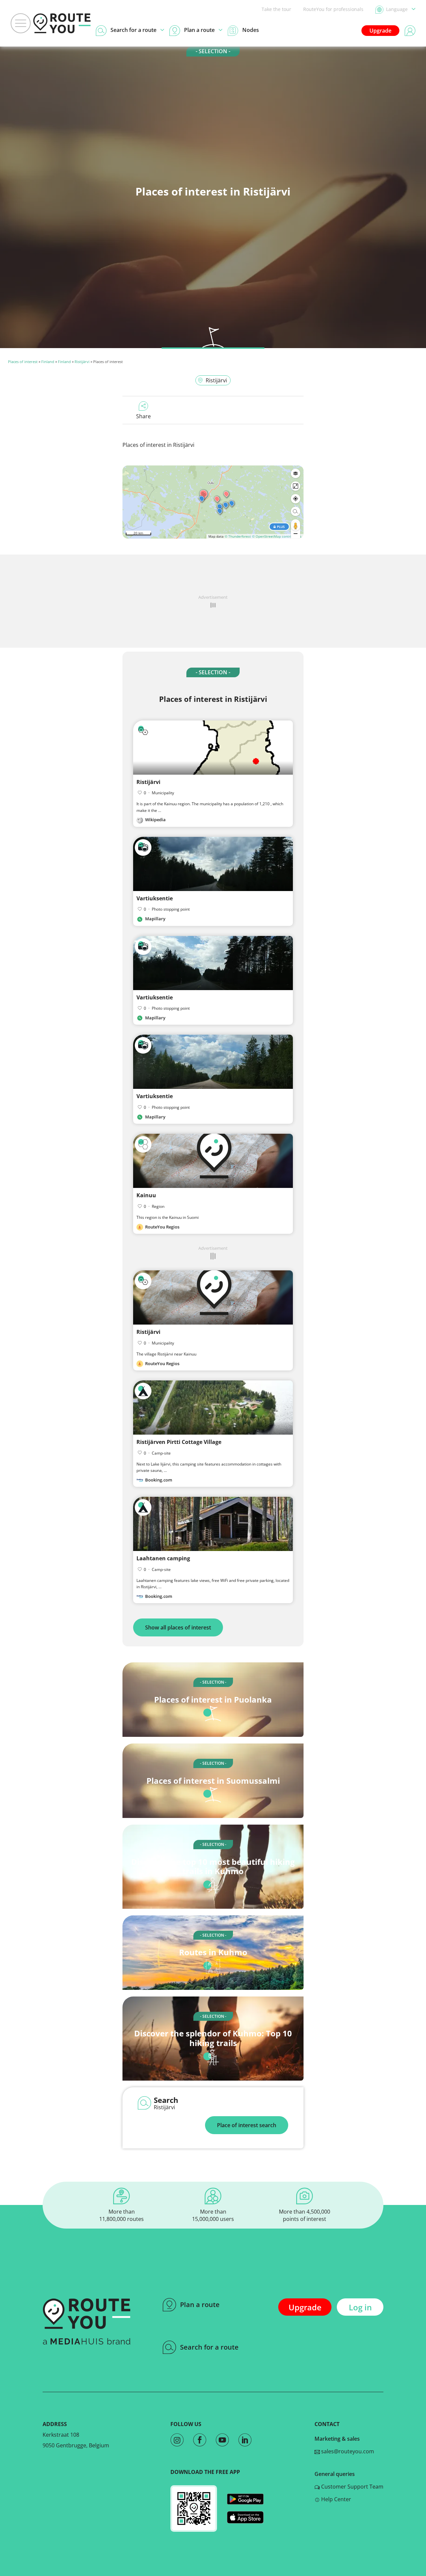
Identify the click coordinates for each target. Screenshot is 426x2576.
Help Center (335, 2499)
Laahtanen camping (163, 1558)
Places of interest (23, 362)
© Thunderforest (238, 536)
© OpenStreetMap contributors (277, 536)
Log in (360, 2307)
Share (143, 416)
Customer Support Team (352, 2487)
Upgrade (380, 31)
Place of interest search (247, 2125)
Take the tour (276, 9)
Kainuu (146, 1195)
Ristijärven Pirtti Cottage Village (179, 1442)
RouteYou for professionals (333, 9)
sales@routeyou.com (347, 2451)
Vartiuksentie (155, 898)
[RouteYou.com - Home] (62, 23)
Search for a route (209, 2347)
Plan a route (200, 2305)
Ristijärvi (82, 362)
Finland (48, 362)
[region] (213, 502)
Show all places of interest (178, 1627)
